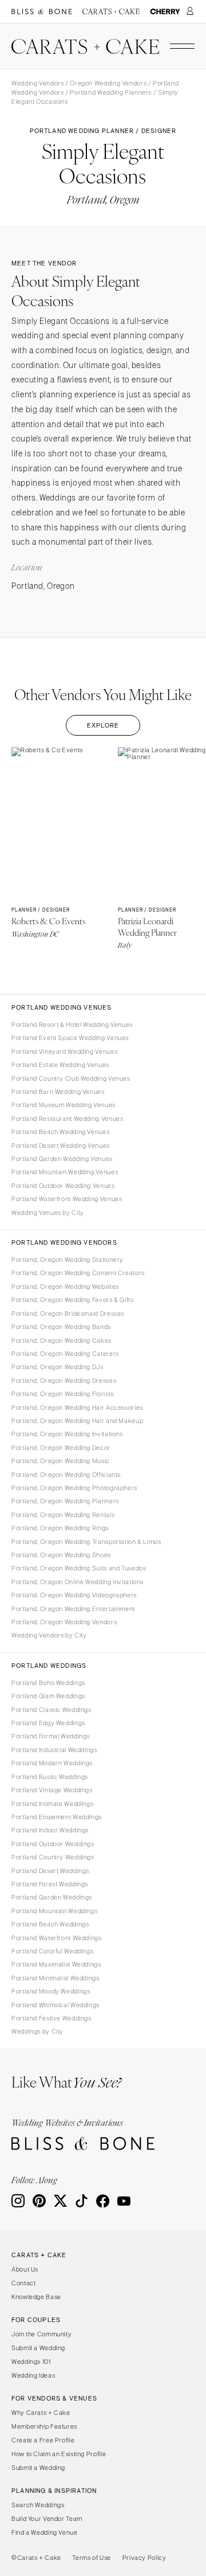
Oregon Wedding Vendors (108, 83)
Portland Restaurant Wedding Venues (67, 1119)
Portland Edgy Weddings (48, 1723)
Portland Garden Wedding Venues (62, 1159)
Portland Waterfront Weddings (57, 1938)
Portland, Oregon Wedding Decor (61, 1448)
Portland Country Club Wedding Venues (71, 1078)
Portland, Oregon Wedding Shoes (61, 1555)
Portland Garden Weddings (52, 1897)
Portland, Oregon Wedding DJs (58, 1367)
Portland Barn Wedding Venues (58, 1092)
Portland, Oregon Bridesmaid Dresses (68, 1314)
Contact (23, 2283)
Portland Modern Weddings (52, 1763)
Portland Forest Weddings (50, 1884)
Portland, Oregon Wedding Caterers (65, 1354)
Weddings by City (37, 2031)
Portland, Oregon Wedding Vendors (64, 1622)
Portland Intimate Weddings (52, 1804)
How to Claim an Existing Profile (59, 2454)
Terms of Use (92, 2558)
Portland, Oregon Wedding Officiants (66, 1475)
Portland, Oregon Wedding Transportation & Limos (86, 1542)
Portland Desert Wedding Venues (61, 1146)
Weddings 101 (31, 2362)
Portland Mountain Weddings (54, 1911)
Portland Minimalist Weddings (56, 1978)
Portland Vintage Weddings (52, 1790)
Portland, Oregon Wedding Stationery (68, 1260)
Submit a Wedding (38, 2348)
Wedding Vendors (37, 83)
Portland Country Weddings (53, 1857)
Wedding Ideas (33, 2375)
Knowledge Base (36, 2297)
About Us (25, 2269)
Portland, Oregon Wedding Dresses (64, 1381)
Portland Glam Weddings (48, 1696)
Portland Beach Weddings (50, 1924)
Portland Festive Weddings (51, 2018)
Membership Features (44, 2426)
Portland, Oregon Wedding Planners (65, 1501)
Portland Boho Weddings (48, 1683)
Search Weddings (38, 2505)
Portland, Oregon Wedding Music (61, 1461)
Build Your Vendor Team (47, 2519)
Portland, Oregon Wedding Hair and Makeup (77, 1421)
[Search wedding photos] (165, 12)
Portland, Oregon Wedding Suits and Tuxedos (79, 1568)
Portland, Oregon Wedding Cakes (62, 1340)
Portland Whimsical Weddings (56, 2005)
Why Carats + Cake (41, 2413)
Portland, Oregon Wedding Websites (65, 1287)
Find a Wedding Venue (45, 2532)
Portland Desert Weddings (50, 1871)
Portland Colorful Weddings (52, 1951)
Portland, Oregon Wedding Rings (60, 1528)
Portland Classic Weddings (51, 1710)
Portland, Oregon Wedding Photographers (74, 1488)
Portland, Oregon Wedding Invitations (67, 1434)
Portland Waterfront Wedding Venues (67, 1199)
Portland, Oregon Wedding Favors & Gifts (73, 1300)
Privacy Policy (144, 2558)
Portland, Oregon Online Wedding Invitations (78, 1582)
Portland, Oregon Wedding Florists (63, 1394)
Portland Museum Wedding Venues (64, 1105)
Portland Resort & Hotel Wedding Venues (72, 1025)
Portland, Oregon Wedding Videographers (74, 1595)
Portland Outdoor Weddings (53, 1844)
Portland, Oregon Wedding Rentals (63, 1515)
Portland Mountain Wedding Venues (65, 1172)
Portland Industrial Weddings (54, 1750)
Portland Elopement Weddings (57, 1817)
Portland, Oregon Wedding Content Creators (78, 1273)
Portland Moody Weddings (51, 1991)
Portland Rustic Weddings (50, 1777)
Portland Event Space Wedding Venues (70, 1038)
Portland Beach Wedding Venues (60, 1132)
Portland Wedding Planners (111, 92)
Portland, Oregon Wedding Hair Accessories (77, 1408)
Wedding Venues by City (48, 1213)
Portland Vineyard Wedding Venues (64, 1051)
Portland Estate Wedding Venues (60, 1065)
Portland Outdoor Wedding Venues (63, 1186)
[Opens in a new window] (42, 12)
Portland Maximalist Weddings (56, 1964)
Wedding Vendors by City (49, 1635)
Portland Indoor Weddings (50, 1830)
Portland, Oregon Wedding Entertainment (73, 1609)
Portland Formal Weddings (51, 1736)
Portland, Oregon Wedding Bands (61, 1327)
